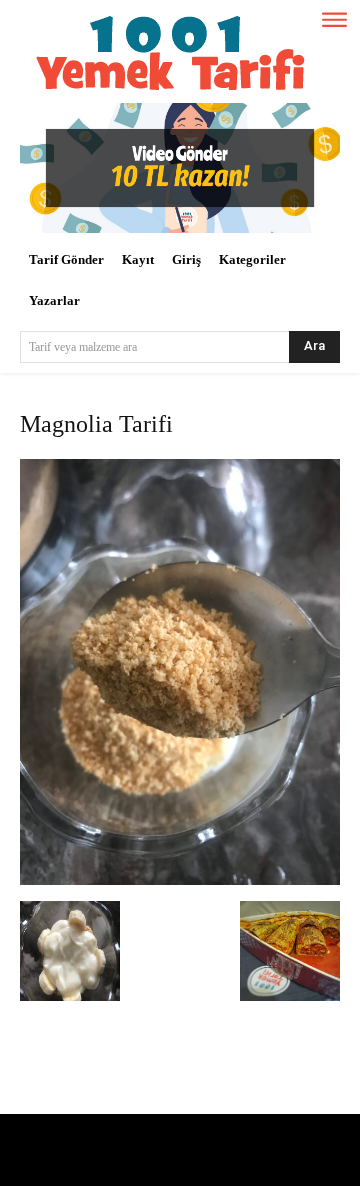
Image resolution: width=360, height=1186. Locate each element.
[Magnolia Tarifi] (180, 880)
